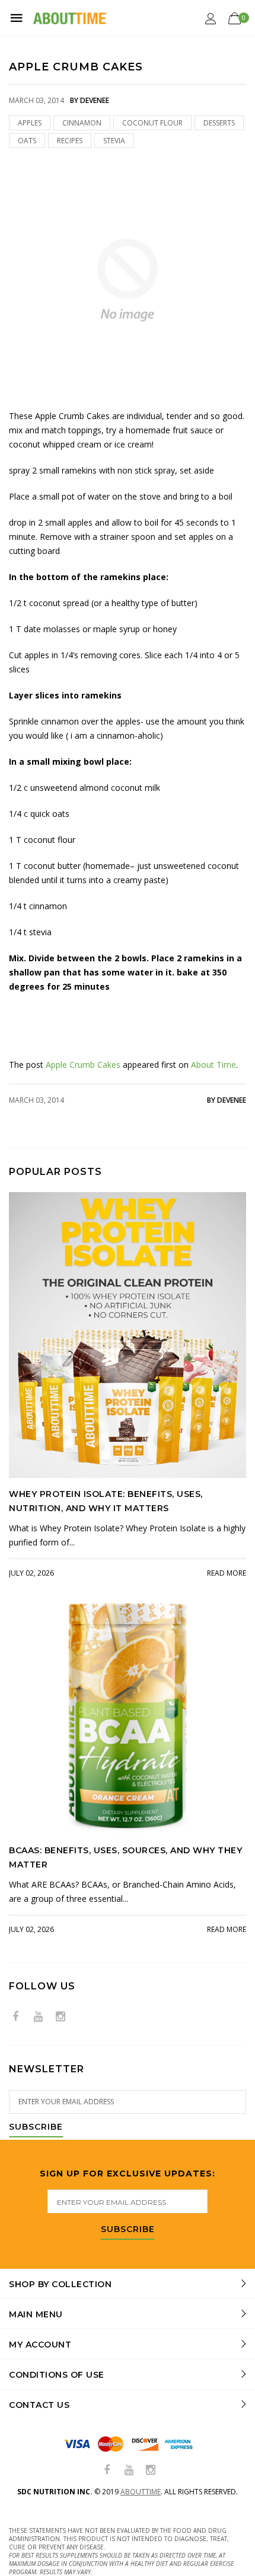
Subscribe (36, 2127)
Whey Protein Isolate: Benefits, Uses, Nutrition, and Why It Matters (106, 1501)
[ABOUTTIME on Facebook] (15, 2017)
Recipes (70, 141)
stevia (114, 141)
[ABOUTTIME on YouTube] (38, 2017)
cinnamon (82, 123)
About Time (213, 1065)
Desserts (219, 123)
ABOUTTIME (141, 2492)
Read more (227, 1573)
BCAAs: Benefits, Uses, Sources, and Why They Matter (125, 1857)
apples (30, 123)
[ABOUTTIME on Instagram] (60, 2017)
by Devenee (227, 1100)
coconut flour (152, 123)
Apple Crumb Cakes (83, 1065)
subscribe (128, 2230)
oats (27, 141)
